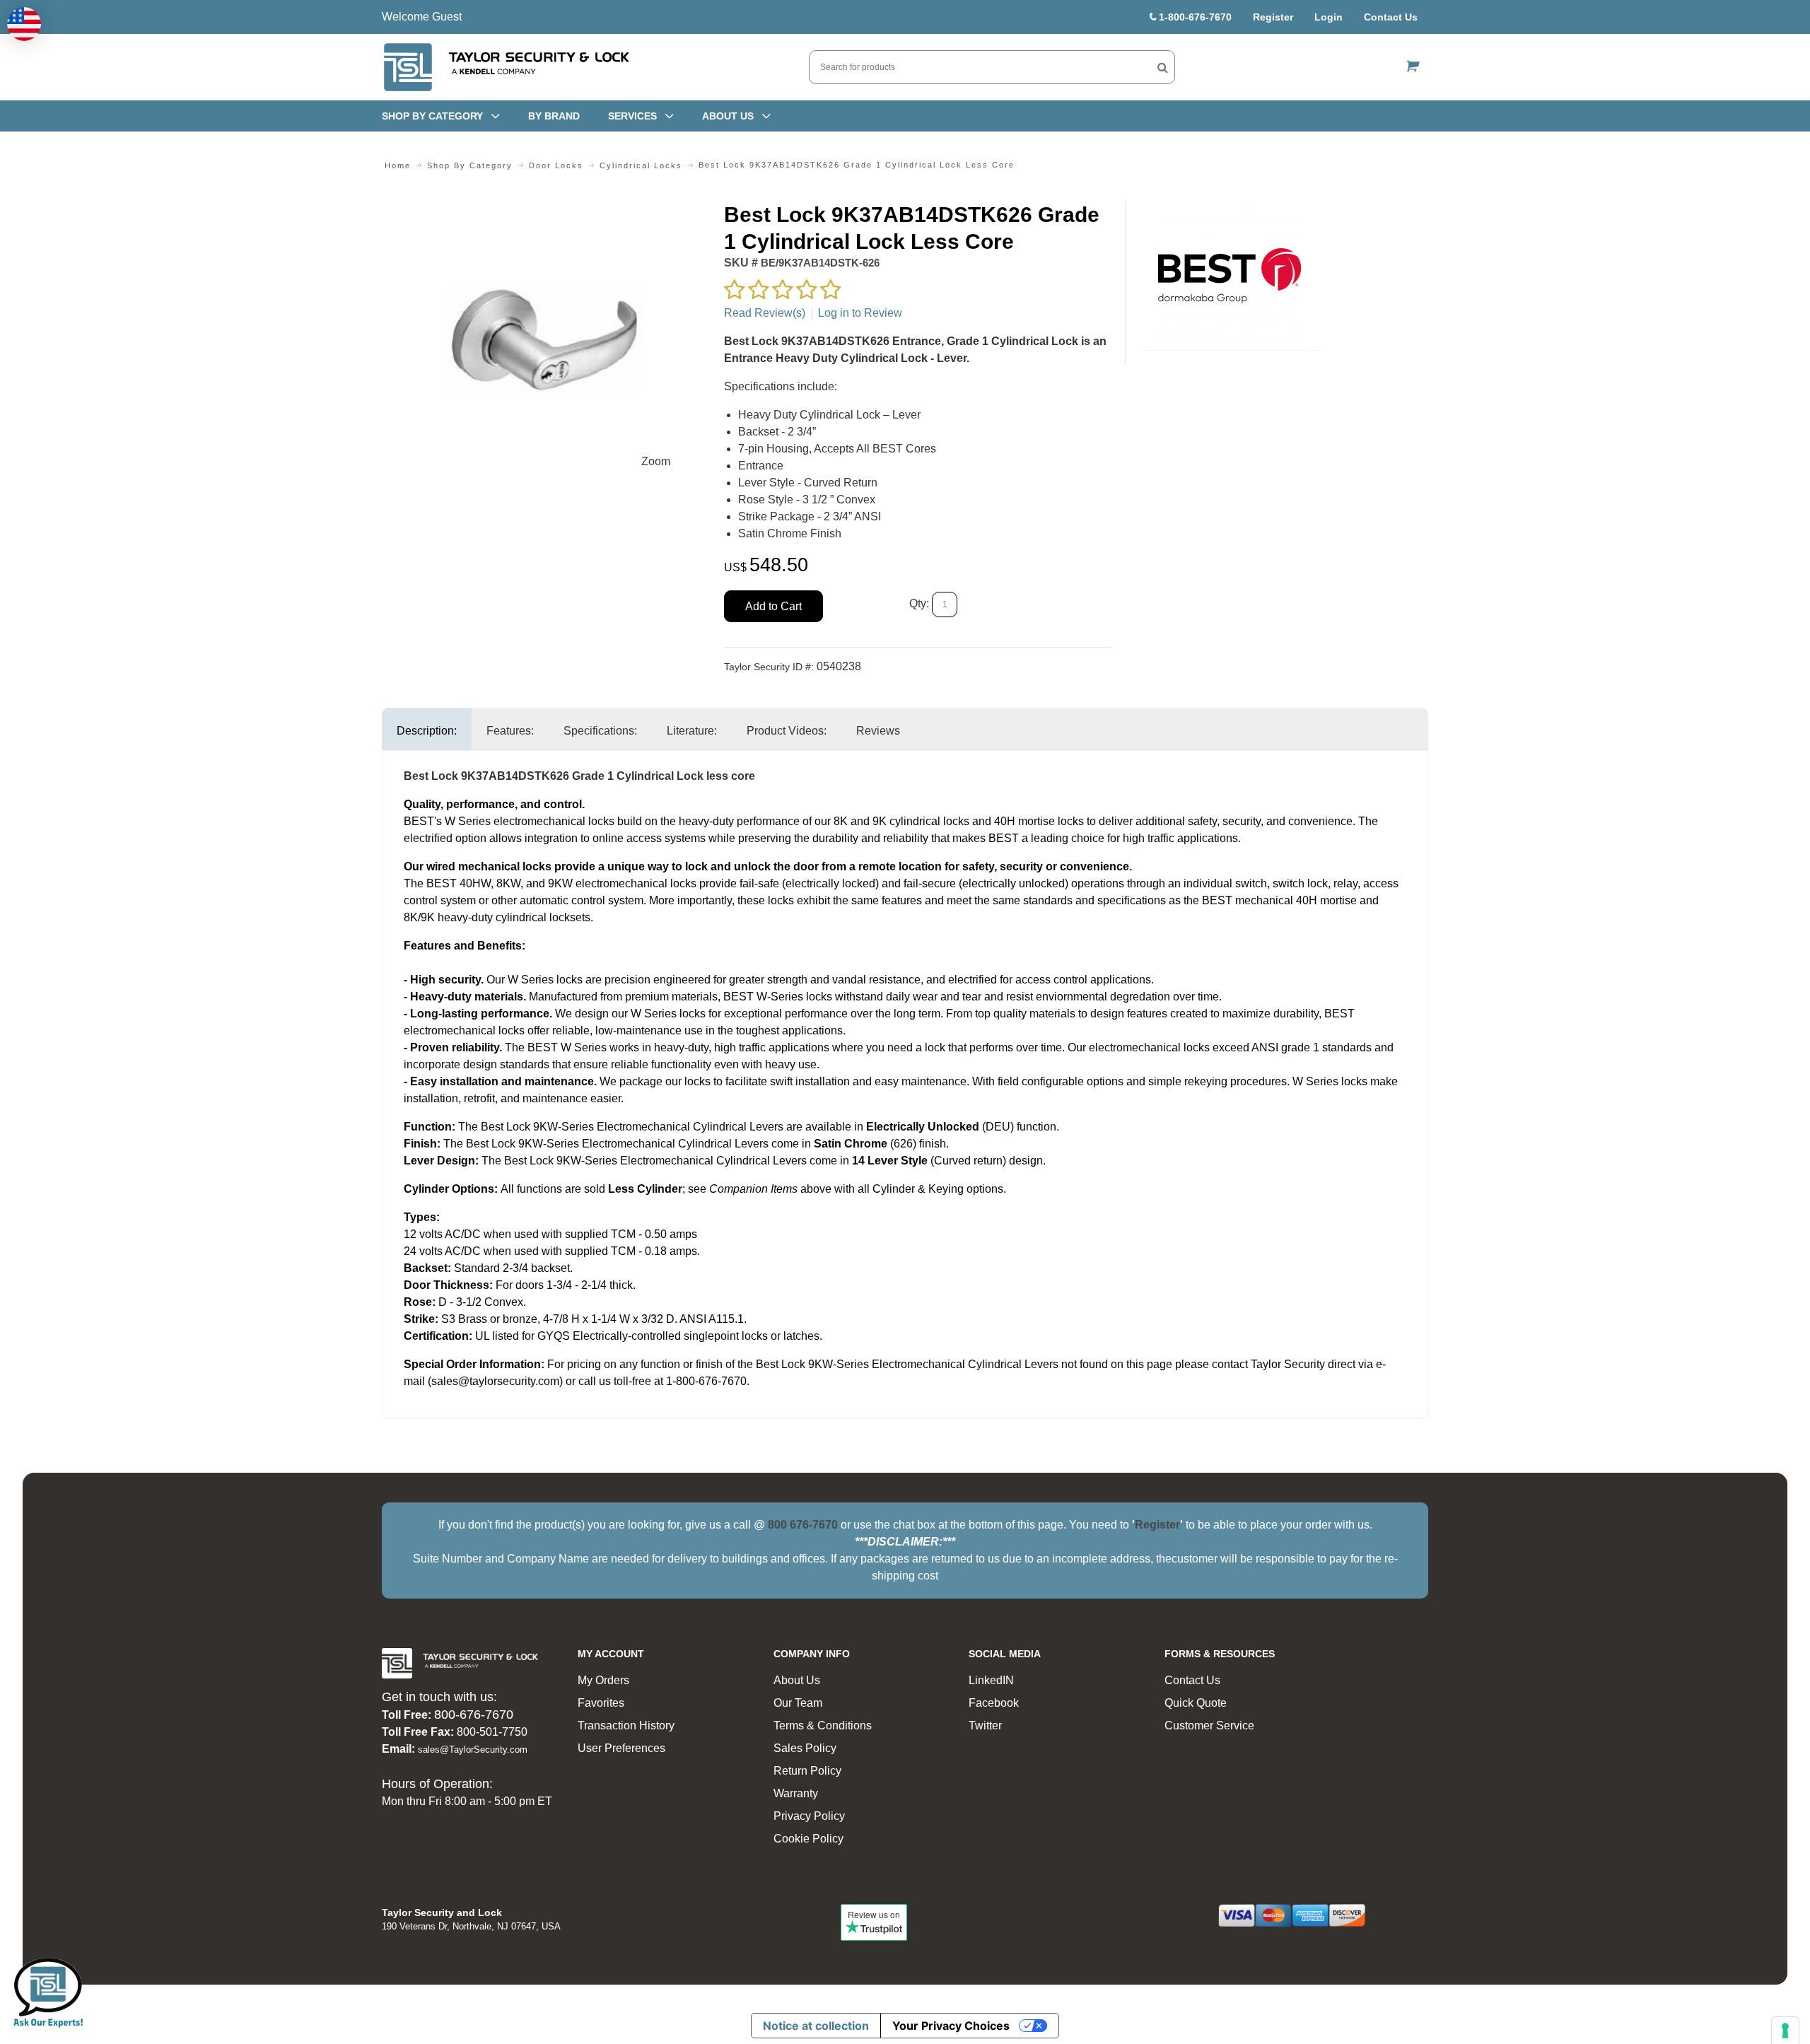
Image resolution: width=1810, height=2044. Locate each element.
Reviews (878, 731)
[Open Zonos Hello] (24, 24)
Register (1273, 17)
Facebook (994, 1703)
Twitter (985, 1725)
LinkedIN (991, 1680)
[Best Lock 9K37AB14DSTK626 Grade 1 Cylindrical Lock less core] (545, 210)
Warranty (796, 1793)
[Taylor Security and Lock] (506, 67)
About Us (797, 1680)
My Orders (603, 1680)
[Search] (1163, 67)
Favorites (601, 1703)
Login (1329, 17)
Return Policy (807, 1771)
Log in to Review (860, 313)
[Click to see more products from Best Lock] (1230, 276)
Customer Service (1209, 1725)
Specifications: (600, 731)
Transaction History (626, 1725)
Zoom (656, 461)
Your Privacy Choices (951, 2026)
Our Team (798, 1703)
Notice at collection (816, 2026)
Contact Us (1391, 17)
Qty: (919, 604)
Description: (427, 731)
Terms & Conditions (823, 1725)
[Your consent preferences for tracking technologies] (1785, 2031)
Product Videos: (787, 731)
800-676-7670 (474, 1715)
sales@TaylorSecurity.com (473, 1750)
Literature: (692, 731)
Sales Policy (805, 1748)
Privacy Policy (809, 1816)
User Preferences (621, 1748)
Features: (510, 731)
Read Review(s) (765, 313)
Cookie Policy (808, 1839)
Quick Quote (1196, 1703)
